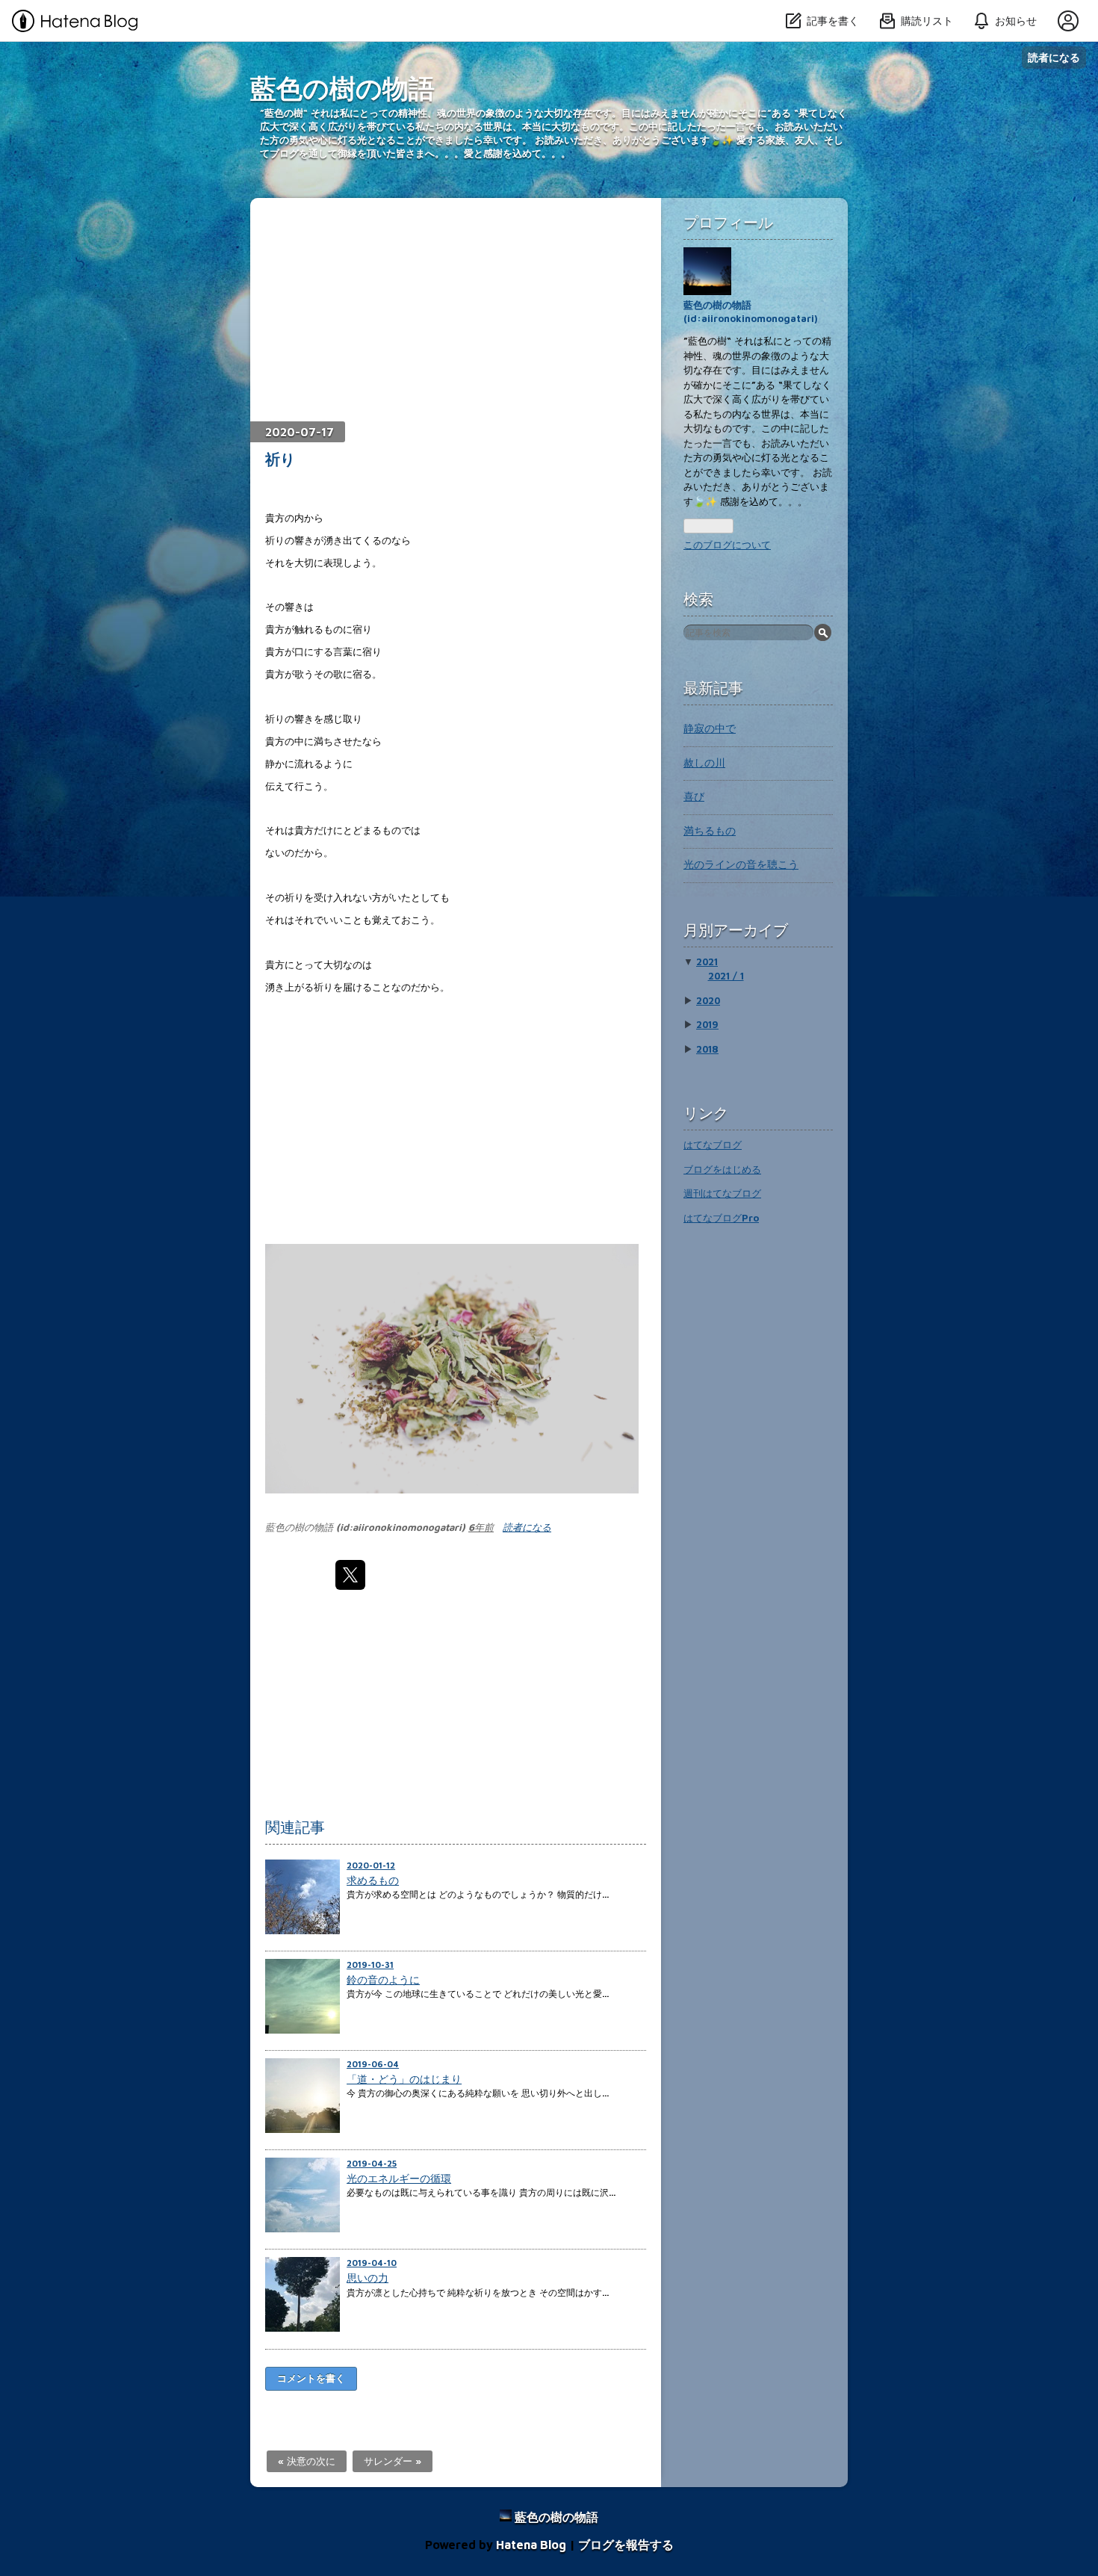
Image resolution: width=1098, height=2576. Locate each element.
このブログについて (727, 545)
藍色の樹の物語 (342, 88)
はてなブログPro (721, 1218)
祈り (280, 459)
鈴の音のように (383, 1979)
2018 (707, 1049)
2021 (707, 962)
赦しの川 (704, 762)
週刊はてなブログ (722, 1193)
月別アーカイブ (736, 930)
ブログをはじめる (722, 1169)
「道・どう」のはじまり (404, 2079)
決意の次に (307, 2461)
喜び (694, 796)
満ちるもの (710, 830)
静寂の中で (710, 728)
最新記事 (713, 688)
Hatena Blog (531, 2545)
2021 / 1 (726, 976)
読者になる (1054, 57)
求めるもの (373, 1880)
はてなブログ (713, 1145)
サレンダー (393, 2461)
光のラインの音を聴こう (741, 864)
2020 (708, 1000)
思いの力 (367, 2278)
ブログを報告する (626, 2545)
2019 (707, 1024)
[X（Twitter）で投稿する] (350, 1575)
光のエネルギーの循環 (399, 2178)
